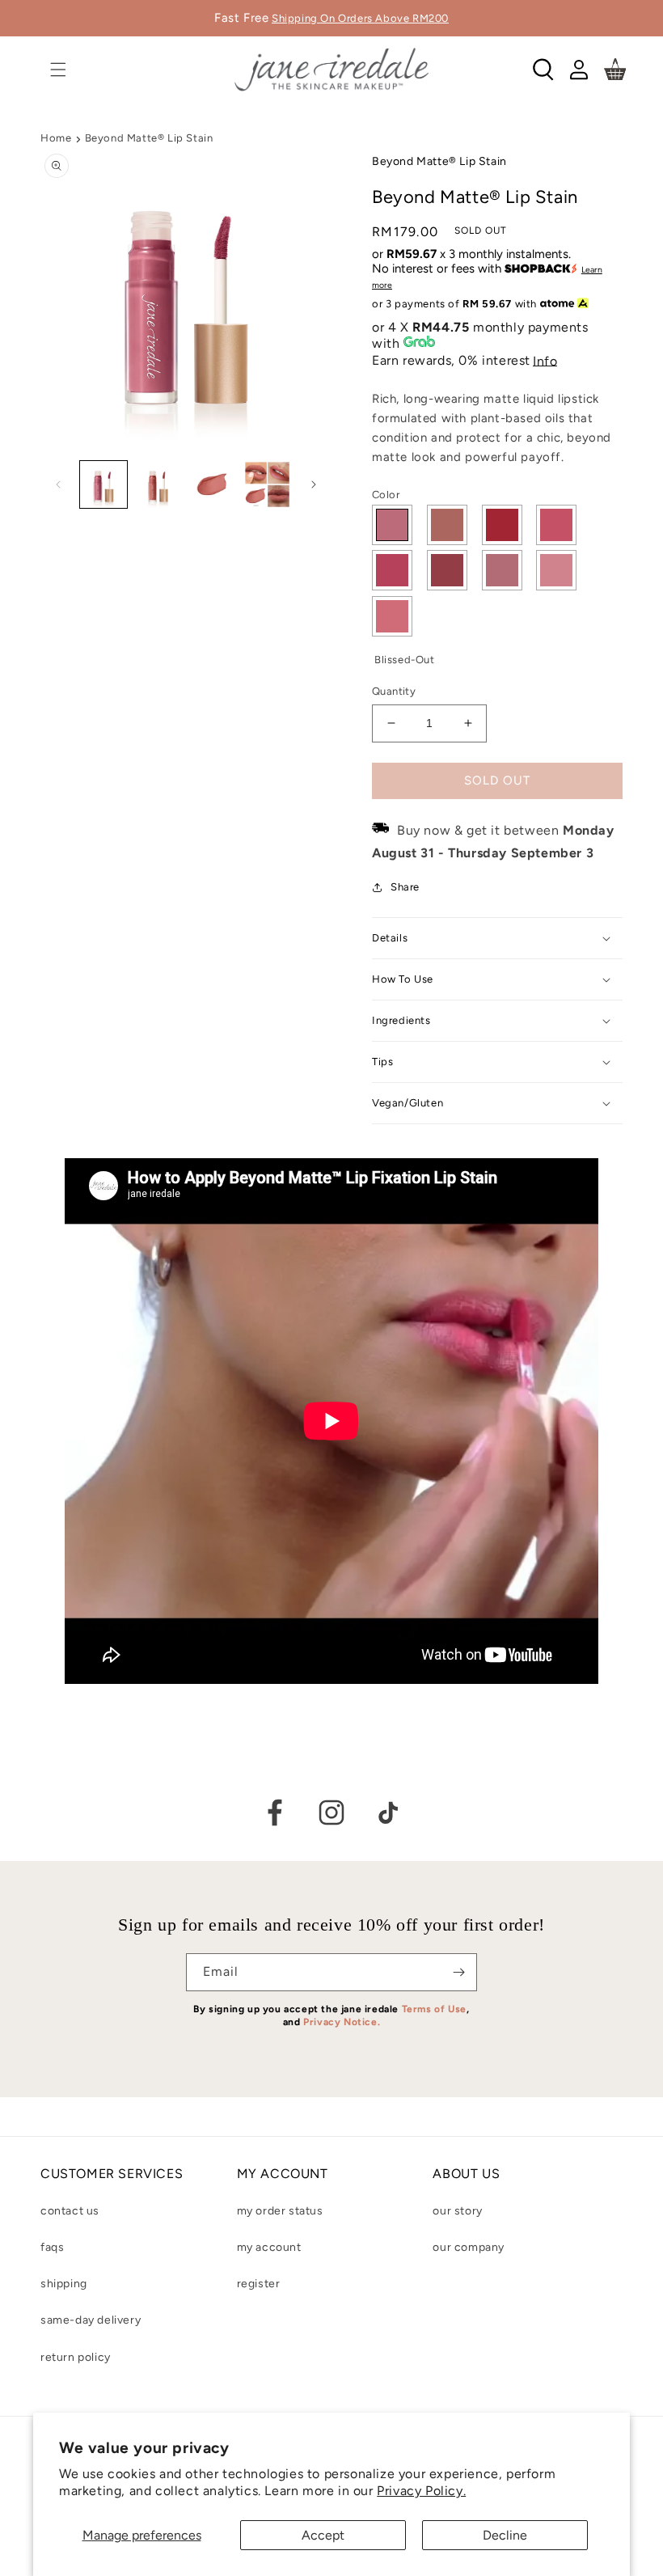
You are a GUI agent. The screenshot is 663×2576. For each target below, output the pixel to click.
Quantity (394, 691)
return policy (76, 2357)
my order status (280, 2211)
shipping (64, 2284)
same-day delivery (91, 2320)
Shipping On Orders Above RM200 (360, 18)
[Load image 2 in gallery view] (158, 484)
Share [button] (405, 887)
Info (545, 361)
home (56, 138)
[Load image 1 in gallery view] (103, 484)
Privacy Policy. (421, 2491)
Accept (323, 2535)
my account (269, 2247)
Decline (505, 2535)
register (259, 2284)
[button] (58, 70)
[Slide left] (58, 484)
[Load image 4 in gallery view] (268, 484)
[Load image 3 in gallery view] (213, 484)
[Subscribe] (458, 1972)
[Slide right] (314, 484)
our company (469, 2247)
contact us (70, 2211)
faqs (52, 2247)
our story (457, 2211)
